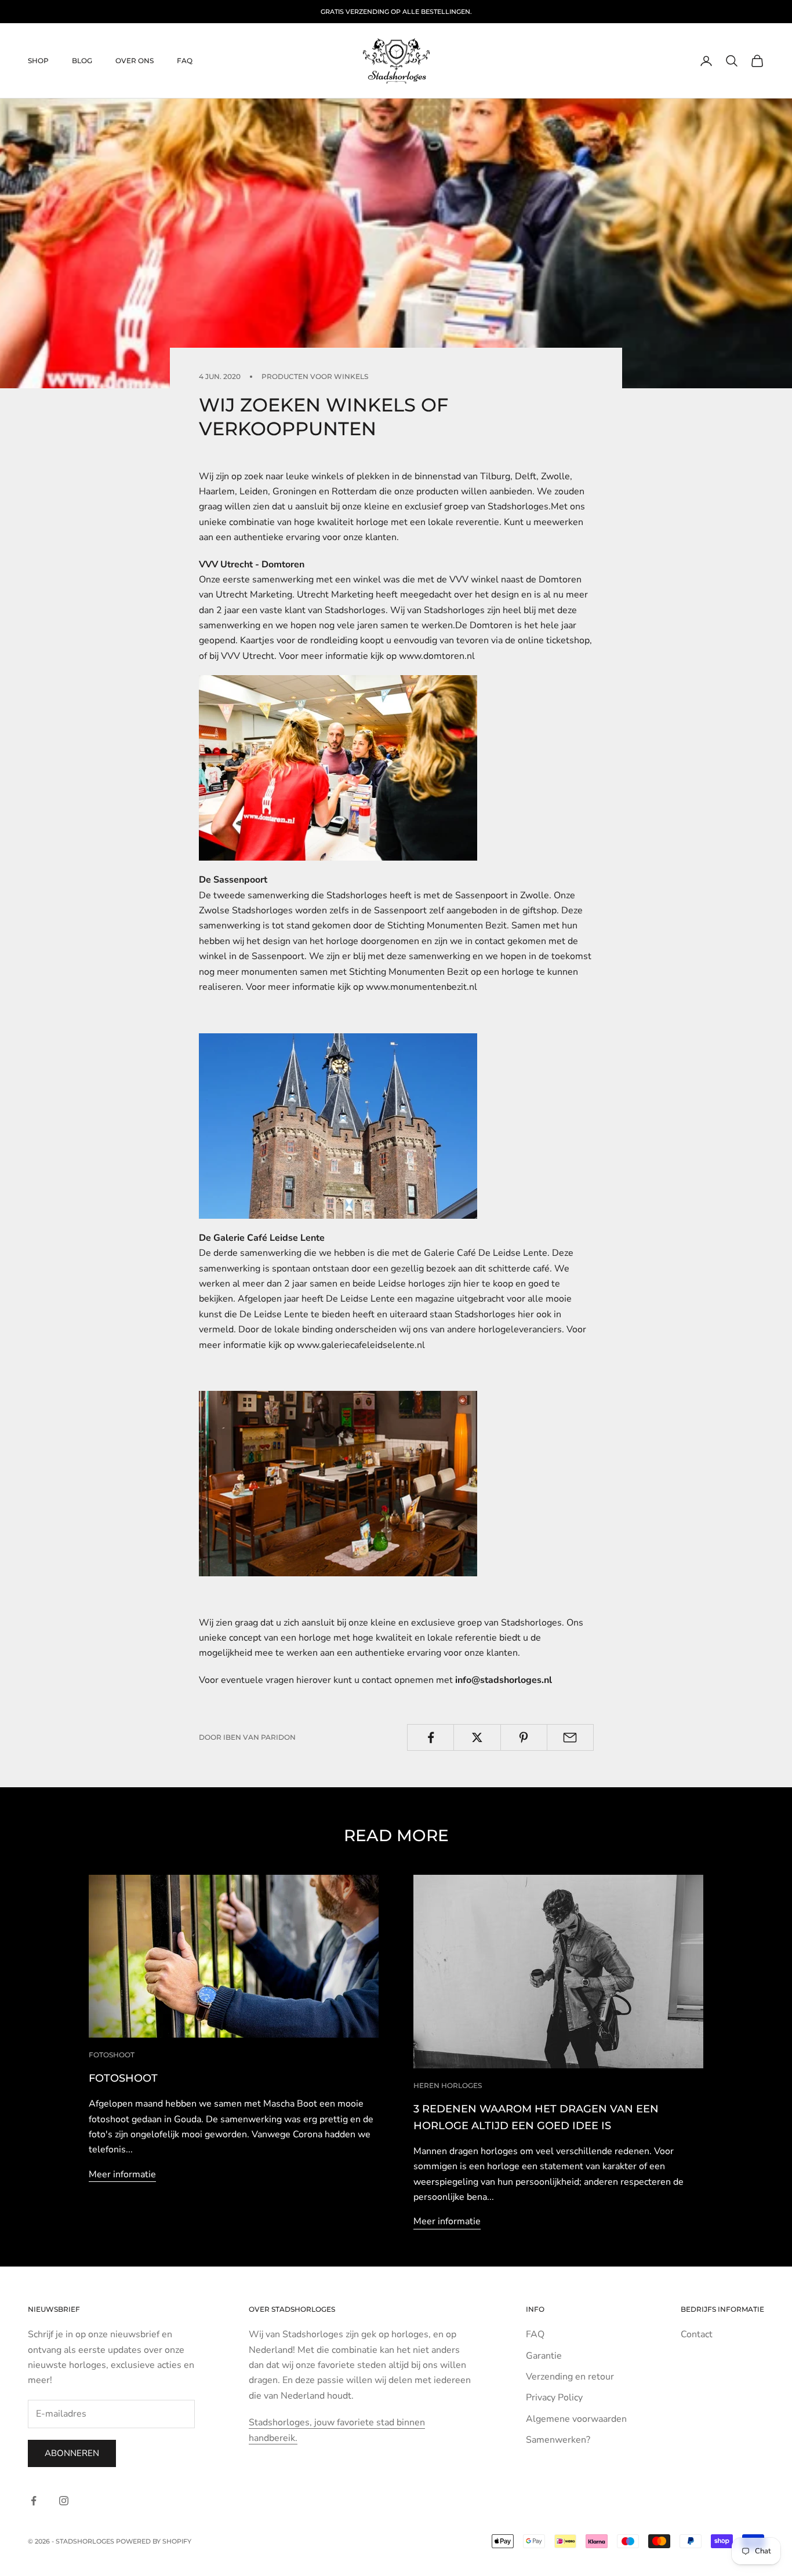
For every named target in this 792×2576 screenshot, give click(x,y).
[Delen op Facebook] (430, 1737)
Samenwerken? (558, 2440)
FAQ (185, 61)
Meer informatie (122, 2174)
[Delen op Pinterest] (524, 1737)
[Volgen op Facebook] (34, 2501)
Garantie (544, 2356)
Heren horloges (448, 2085)
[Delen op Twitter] (477, 1737)
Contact (697, 2334)
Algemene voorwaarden (576, 2419)
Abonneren (72, 2453)
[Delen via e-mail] (570, 1737)
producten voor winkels (315, 376)
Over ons (135, 61)
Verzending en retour (570, 2377)
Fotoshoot (112, 2055)
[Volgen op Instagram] (64, 2501)
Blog (82, 61)
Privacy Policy (554, 2398)
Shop (38, 61)
